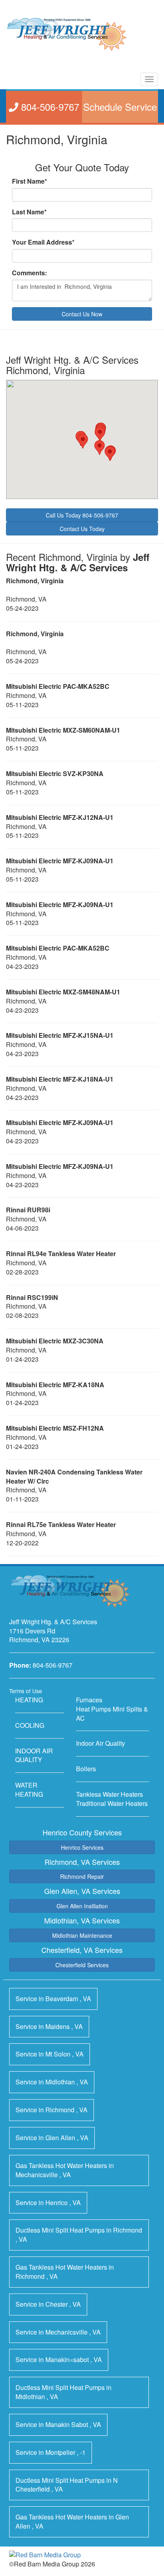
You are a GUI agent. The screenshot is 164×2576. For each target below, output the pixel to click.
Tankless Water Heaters (109, 1794)
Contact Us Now (82, 314)
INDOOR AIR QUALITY (34, 1755)
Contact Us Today (82, 529)
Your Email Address (43, 242)
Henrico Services (82, 1847)
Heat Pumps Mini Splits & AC (112, 1713)
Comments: (29, 273)
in (53, 1999)
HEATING (29, 1700)
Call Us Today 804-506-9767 (82, 515)
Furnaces (89, 1700)
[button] (100, 434)
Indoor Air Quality (101, 1743)
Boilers (86, 1769)
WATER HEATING (29, 1790)
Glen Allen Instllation (82, 1906)
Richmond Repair (82, 1876)
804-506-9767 (53, 1665)
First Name (29, 181)
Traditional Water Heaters (112, 1803)
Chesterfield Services (82, 1965)
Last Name (29, 212)
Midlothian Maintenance (82, 1935)
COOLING (30, 1725)
